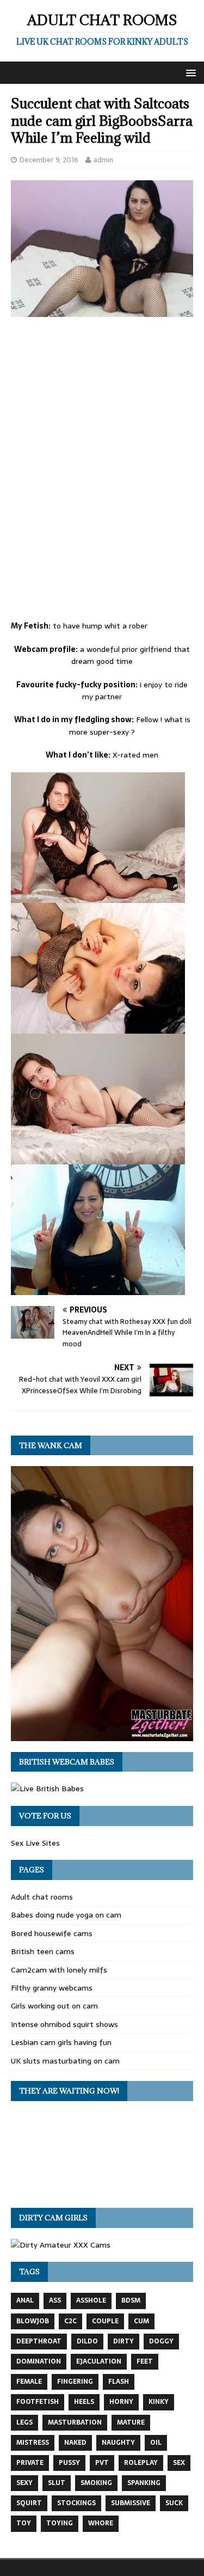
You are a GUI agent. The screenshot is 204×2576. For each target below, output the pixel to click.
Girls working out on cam (54, 2006)
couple (105, 2321)
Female (29, 2382)
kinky (159, 2402)
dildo (87, 2341)
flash (119, 2382)
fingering (75, 2382)
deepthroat (39, 2341)
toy (24, 2523)
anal (25, 2300)
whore (101, 2523)
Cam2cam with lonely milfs (59, 1970)
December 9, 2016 (49, 160)
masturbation (75, 2422)
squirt (29, 2503)
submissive (131, 2503)
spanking (144, 2483)
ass (55, 2300)
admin (103, 160)
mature (131, 2422)
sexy (24, 2483)
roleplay (141, 2463)
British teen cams (43, 1951)
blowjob (33, 2321)
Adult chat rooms (42, 1897)
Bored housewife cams (52, 1933)
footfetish (38, 2402)
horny (121, 2402)
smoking (96, 2483)
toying (60, 2523)
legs (24, 2422)
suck (174, 2503)
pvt (102, 2463)
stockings (76, 2503)
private (30, 2463)
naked (75, 2443)
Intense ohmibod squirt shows (64, 2024)
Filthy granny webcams (52, 1988)
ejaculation (99, 2361)
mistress (33, 2443)
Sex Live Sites (35, 1843)
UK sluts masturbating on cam (65, 2061)
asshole (91, 2300)
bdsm (131, 2300)
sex (179, 2463)
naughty (118, 2443)
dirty (123, 2341)
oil (156, 2443)
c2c (70, 2321)
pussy (69, 2463)
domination (39, 2361)
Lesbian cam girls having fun (61, 2042)
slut (57, 2483)
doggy (161, 2341)
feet (145, 2361)
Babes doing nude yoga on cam (66, 1915)
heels (84, 2402)
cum (141, 2321)
